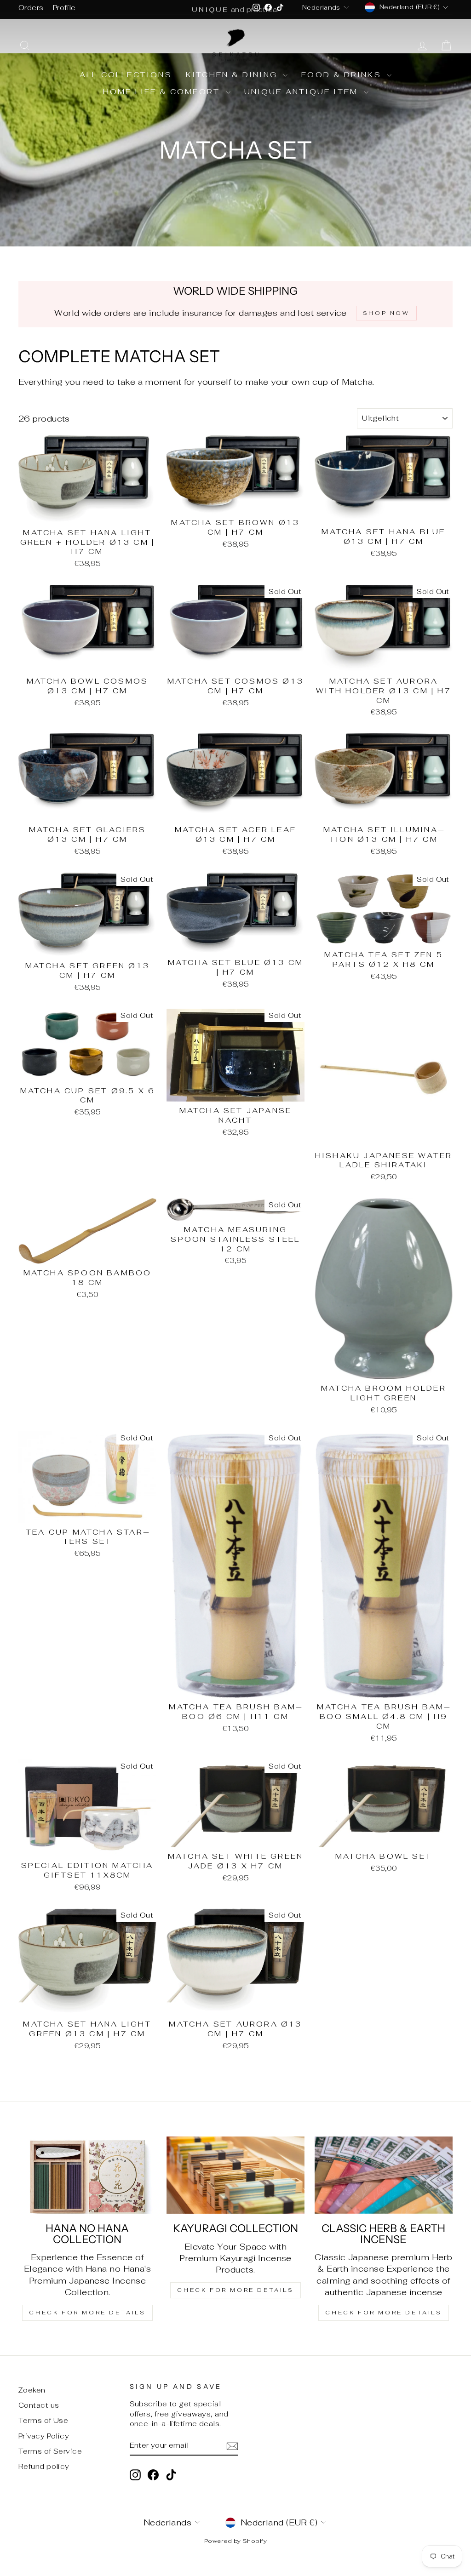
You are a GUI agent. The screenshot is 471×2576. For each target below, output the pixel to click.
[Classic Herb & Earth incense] (384, 2175)
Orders (31, 8)
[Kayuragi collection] (235, 2175)
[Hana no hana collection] (87, 2175)
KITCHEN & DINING (233, 75)
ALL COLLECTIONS (126, 75)
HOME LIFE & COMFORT (163, 92)
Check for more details (87, 2313)
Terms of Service (50, 2451)
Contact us (39, 2405)
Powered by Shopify (235, 2541)
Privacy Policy (44, 2436)
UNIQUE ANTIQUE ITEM (303, 92)
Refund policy (44, 2466)
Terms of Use (43, 2420)
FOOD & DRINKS (343, 75)
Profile (64, 8)
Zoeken (32, 2390)
